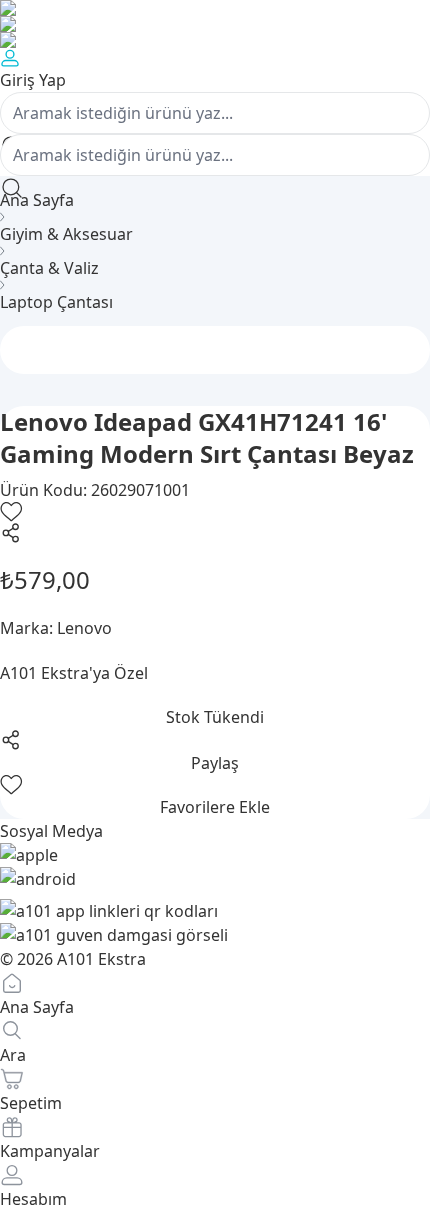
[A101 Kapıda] (215, 40)
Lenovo (84, 628)
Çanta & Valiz (49, 268)
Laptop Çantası (56, 302)
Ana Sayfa (37, 200)
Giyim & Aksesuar (66, 234)
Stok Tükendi (215, 717)
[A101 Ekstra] (215, 24)
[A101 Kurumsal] (215, 8)
